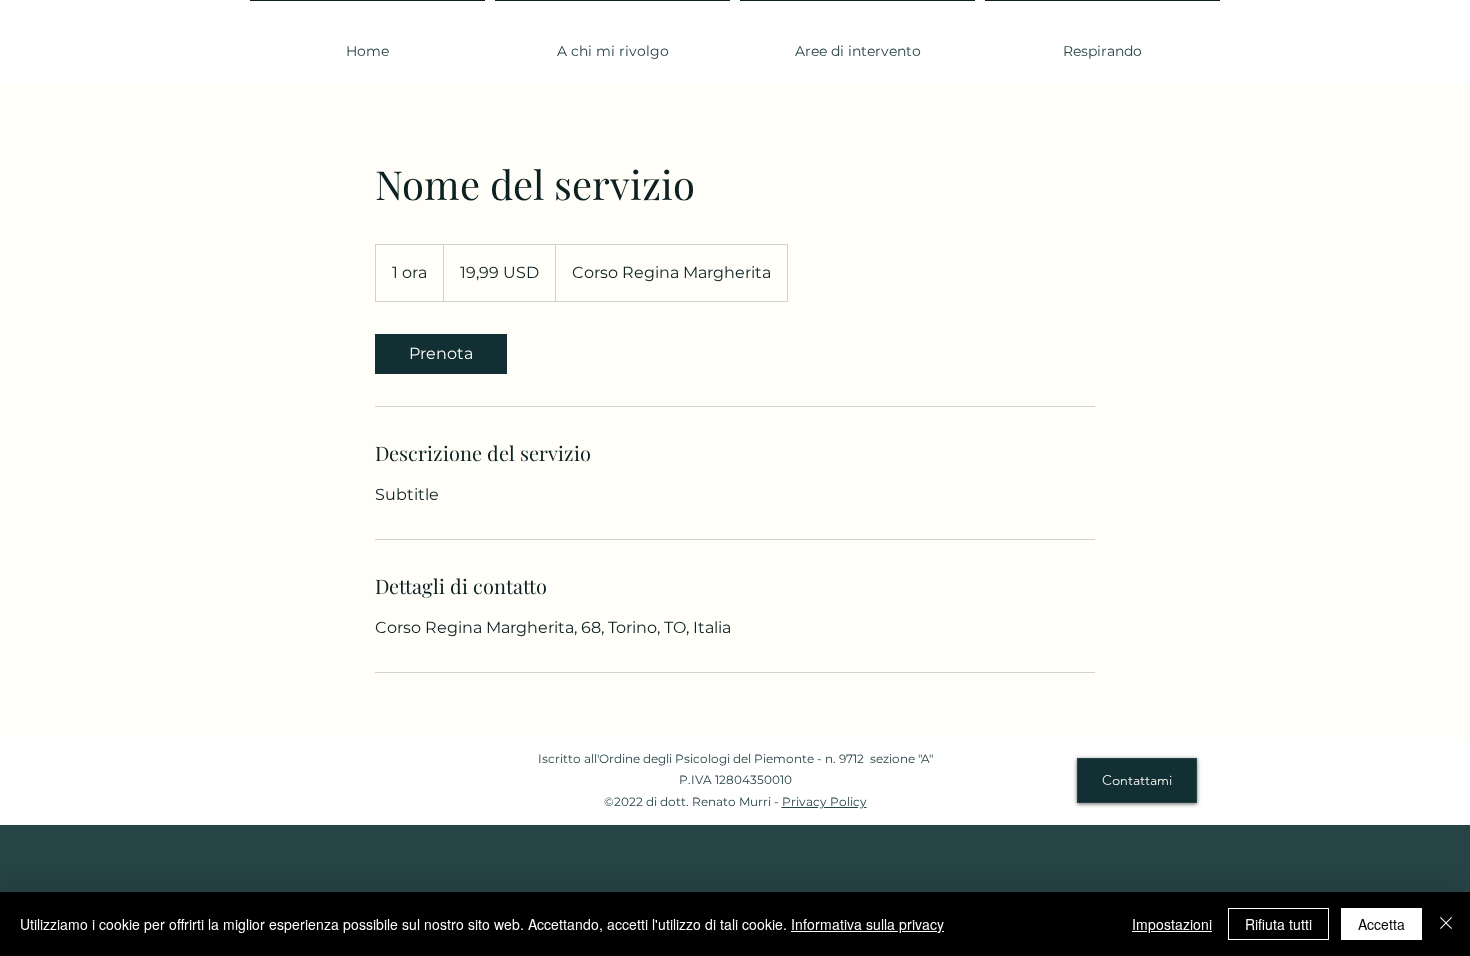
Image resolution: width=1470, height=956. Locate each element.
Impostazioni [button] (1172, 924)
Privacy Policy (824, 801)
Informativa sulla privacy (867, 924)
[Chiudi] (1446, 924)
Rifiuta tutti (1278, 924)
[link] (441, 354)
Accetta (1381, 924)
